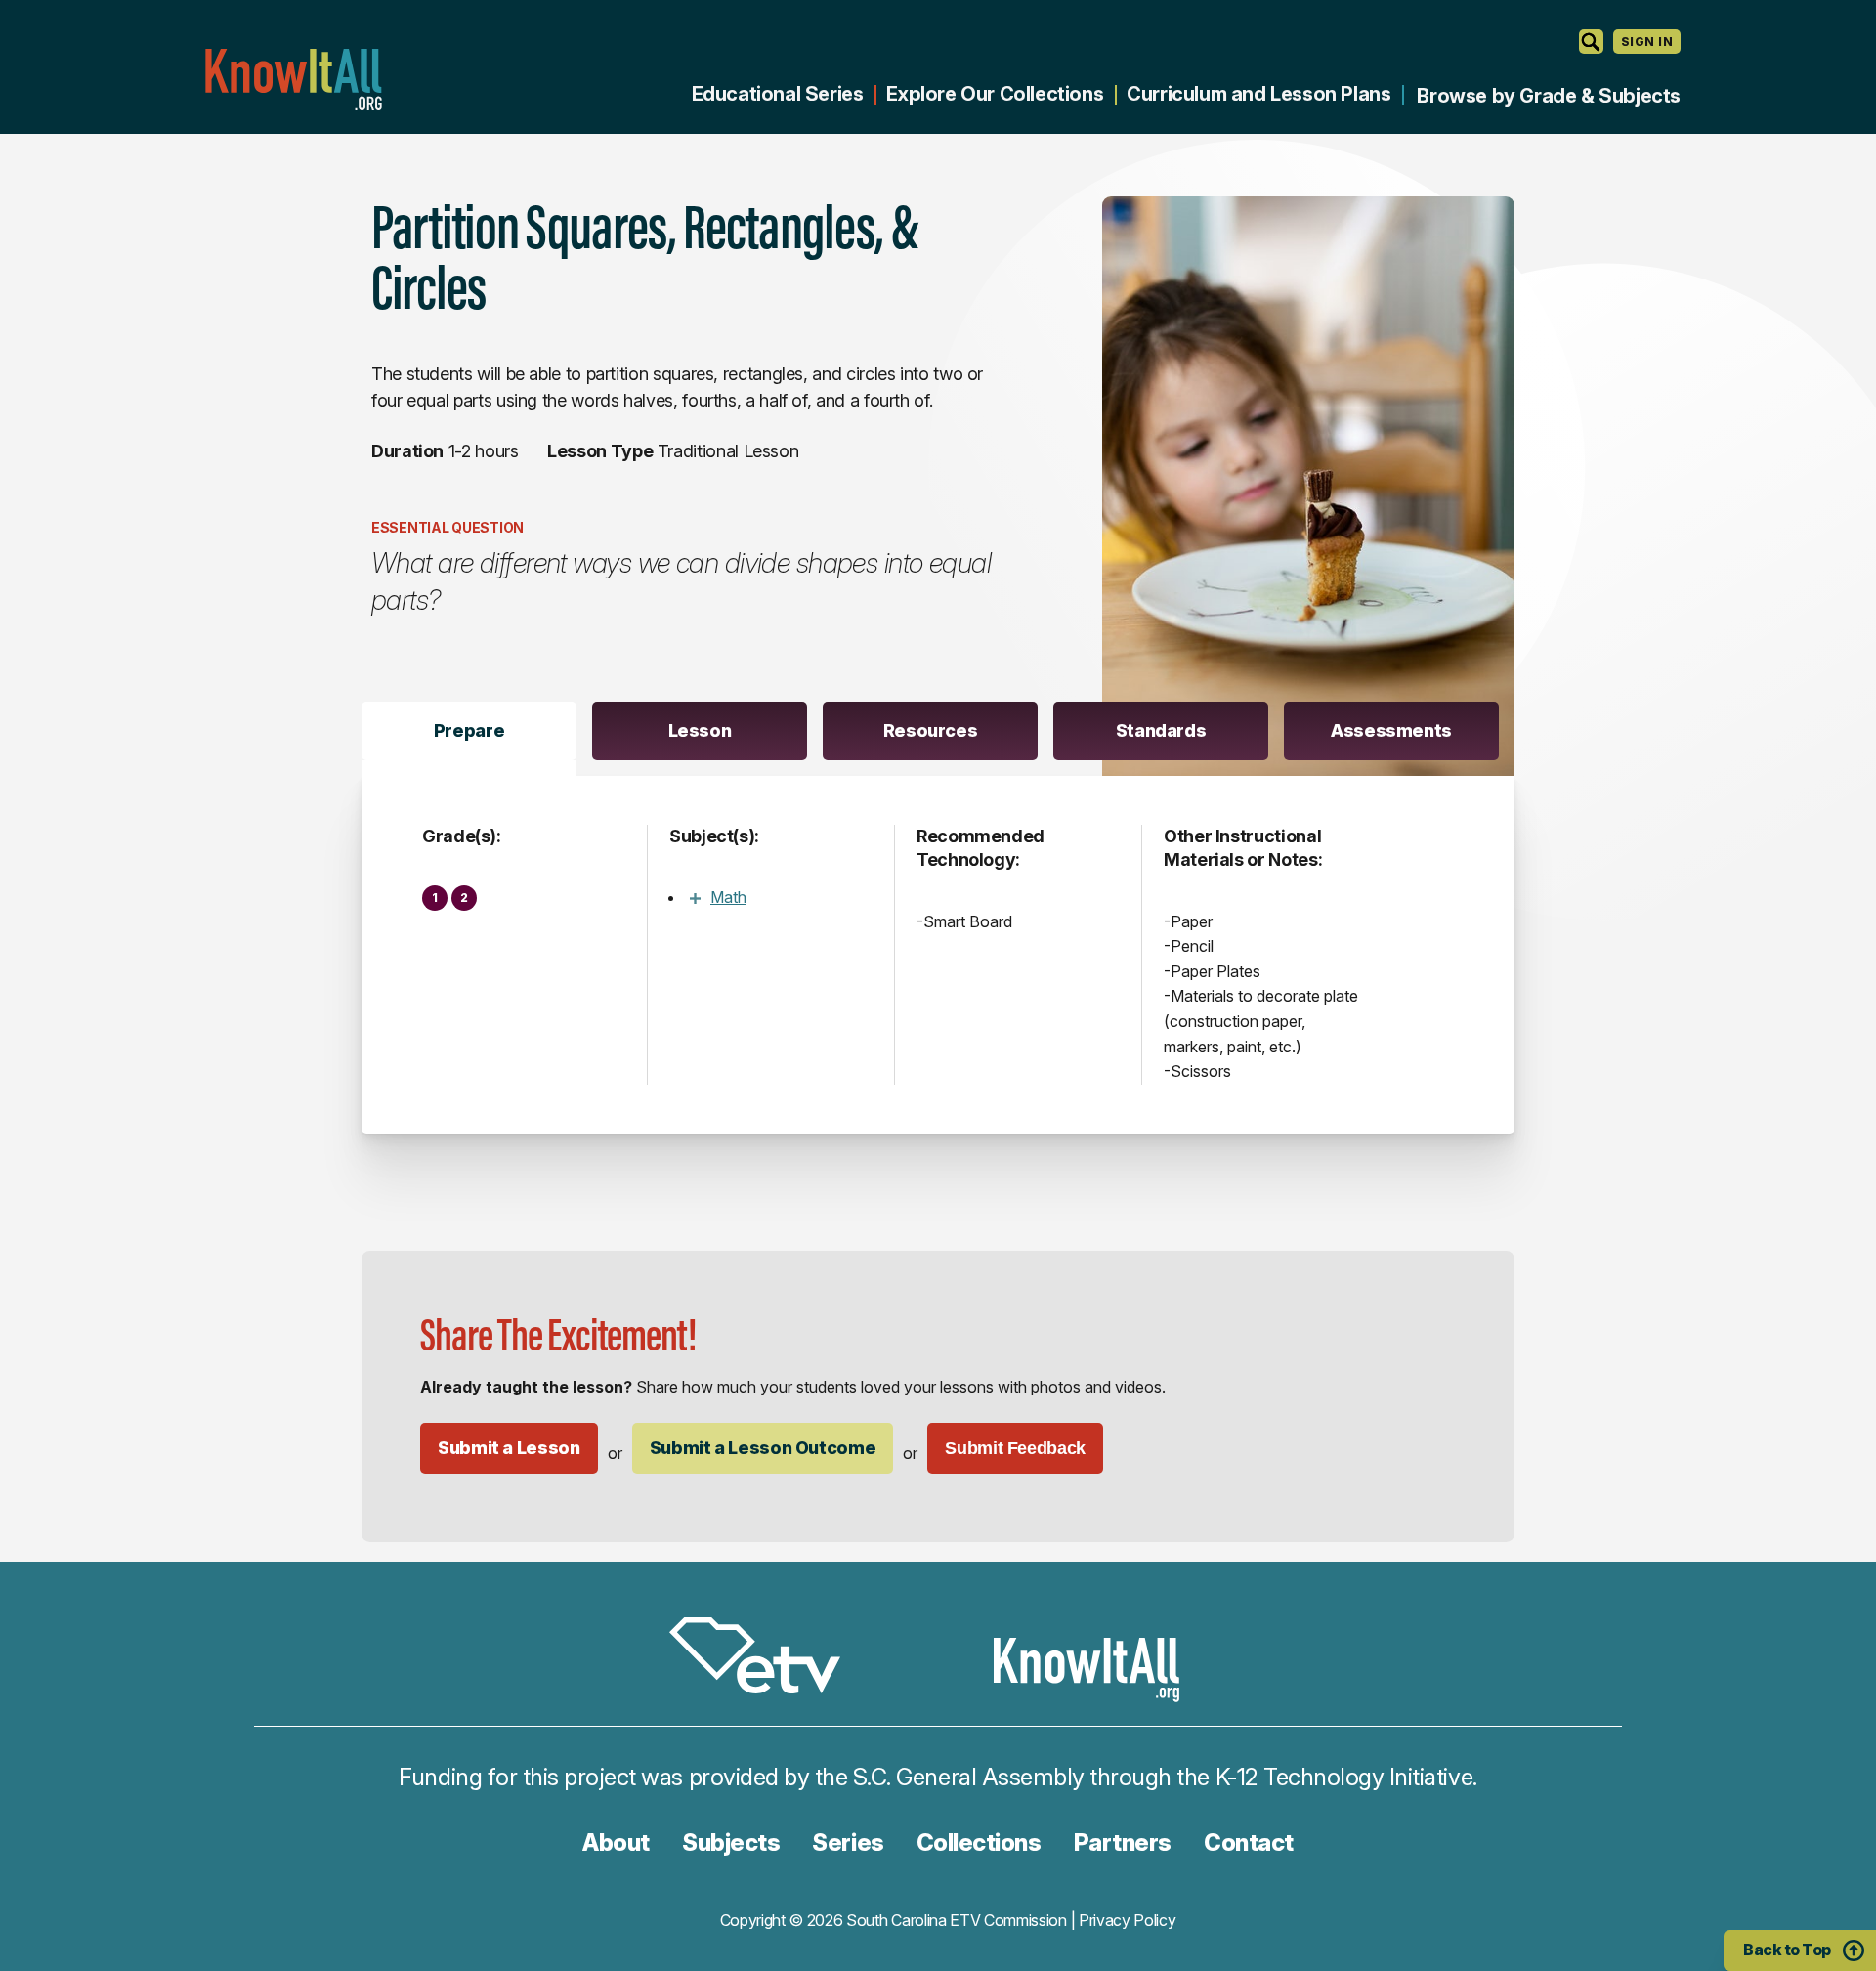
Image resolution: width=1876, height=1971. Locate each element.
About (616, 1842)
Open (695, 898)
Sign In (1647, 42)
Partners (1123, 1842)
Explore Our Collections (995, 94)
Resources (931, 730)
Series (848, 1842)
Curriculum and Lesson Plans (1258, 94)
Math (728, 897)
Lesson (700, 730)
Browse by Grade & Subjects (1549, 96)
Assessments (1391, 730)
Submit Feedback (1015, 1448)
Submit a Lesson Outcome (763, 1448)
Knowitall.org (293, 80)
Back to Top (1787, 1950)
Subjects (731, 1842)
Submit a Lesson (509, 1448)
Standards (1161, 730)
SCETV (765, 1659)
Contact (1249, 1842)
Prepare (469, 730)
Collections (979, 1842)
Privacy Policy (1128, 1920)
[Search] (1591, 42)
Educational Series (778, 94)
